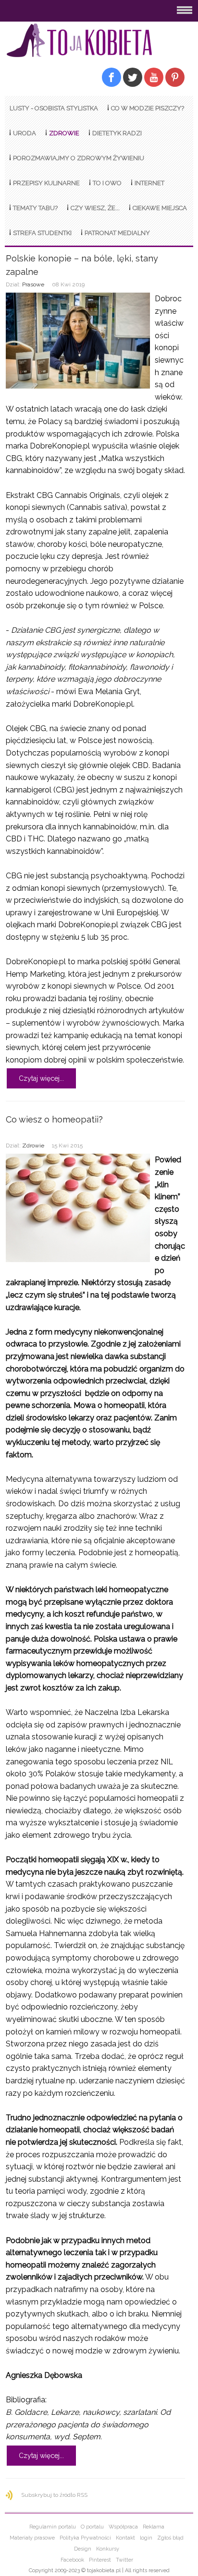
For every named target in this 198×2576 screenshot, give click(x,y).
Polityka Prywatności (85, 2538)
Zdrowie (33, 1146)
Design (83, 2549)
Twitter (124, 2560)
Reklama (154, 2527)
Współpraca (123, 2527)
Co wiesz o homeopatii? (54, 1119)
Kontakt (125, 2538)
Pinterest (100, 2560)
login (146, 2538)
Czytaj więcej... (41, 1078)
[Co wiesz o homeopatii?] (78, 1208)
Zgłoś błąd (170, 2538)
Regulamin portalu (53, 2527)
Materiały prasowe (32, 2538)
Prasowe (33, 284)
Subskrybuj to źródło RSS (54, 2495)
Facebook (72, 2560)
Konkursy (108, 2549)
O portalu (92, 2527)
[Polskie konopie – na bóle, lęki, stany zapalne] (78, 341)
